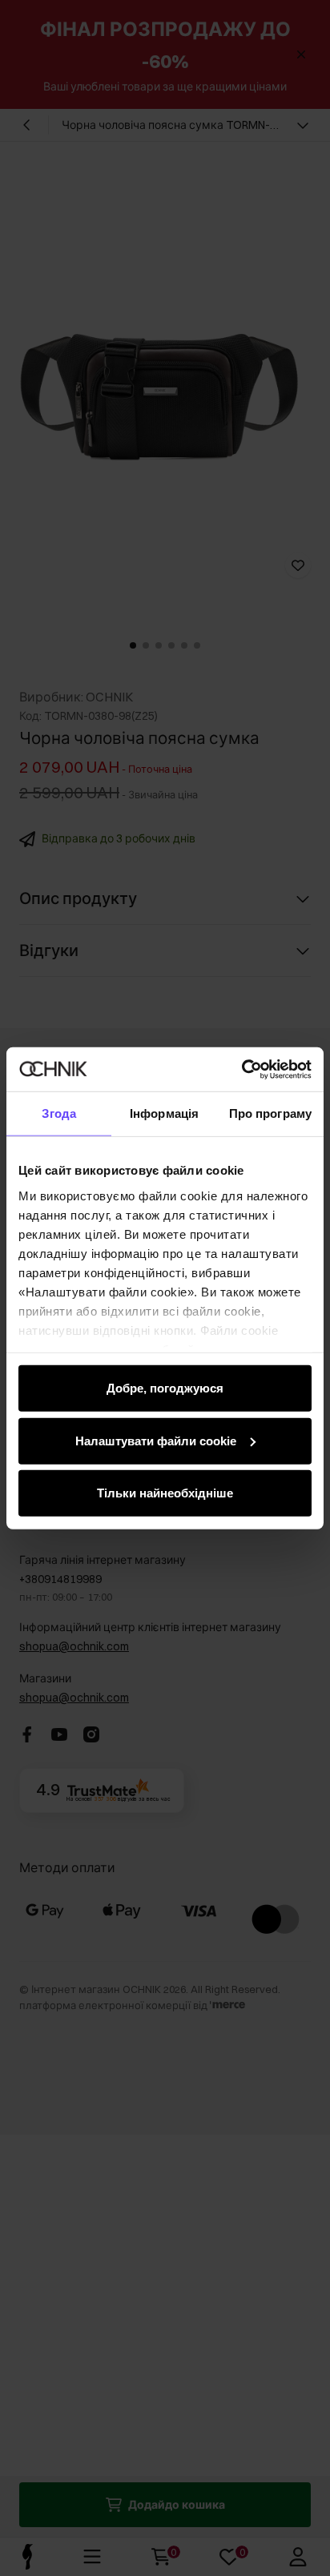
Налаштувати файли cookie (156, 1440)
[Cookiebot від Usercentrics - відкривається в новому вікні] (241, 1069)
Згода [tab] (59, 1113)
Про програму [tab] (270, 1113)
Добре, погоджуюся (165, 1388)
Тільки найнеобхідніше (165, 1493)
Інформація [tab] (164, 1113)
